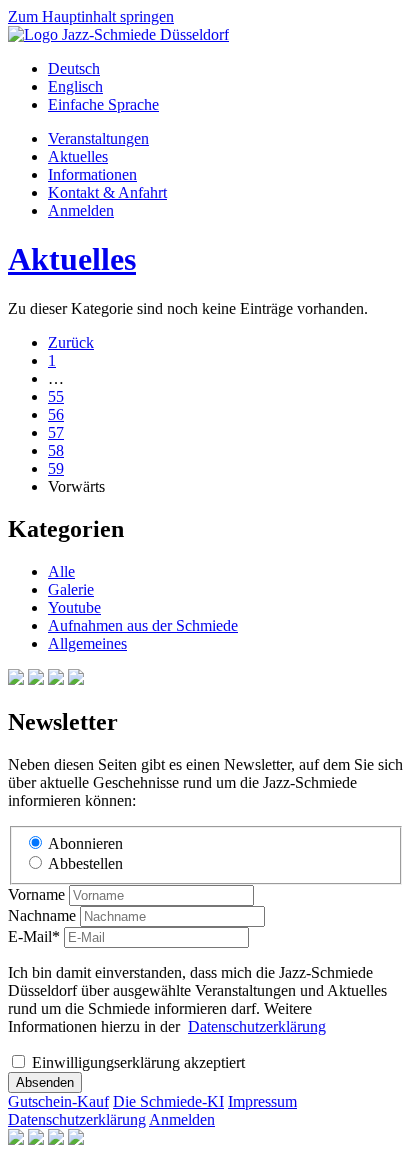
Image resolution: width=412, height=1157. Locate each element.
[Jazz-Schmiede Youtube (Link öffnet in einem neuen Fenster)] (56, 679)
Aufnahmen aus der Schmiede (143, 625)
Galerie (71, 589)
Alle (61, 571)
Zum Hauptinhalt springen (91, 16)
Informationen (92, 174)
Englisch (75, 86)
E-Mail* (34, 936)
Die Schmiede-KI (168, 1101)
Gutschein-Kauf (58, 1101)
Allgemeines (87, 643)
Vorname (36, 894)
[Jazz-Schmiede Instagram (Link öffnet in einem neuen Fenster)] (36, 679)
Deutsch (74, 68)
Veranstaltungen (98, 138)
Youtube (74, 607)
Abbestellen (85, 863)
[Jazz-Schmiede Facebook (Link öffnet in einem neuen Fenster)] (16, 679)
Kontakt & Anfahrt (107, 192)
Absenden (45, 1082)
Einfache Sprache (103, 104)
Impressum (262, 1101)
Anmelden (81, 210)
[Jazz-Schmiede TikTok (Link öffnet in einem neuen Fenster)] (76, 679)
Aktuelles (78, 156)
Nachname (42, 915)
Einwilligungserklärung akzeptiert (138, 1062)
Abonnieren (85, 843)
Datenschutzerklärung (257, 1026)
